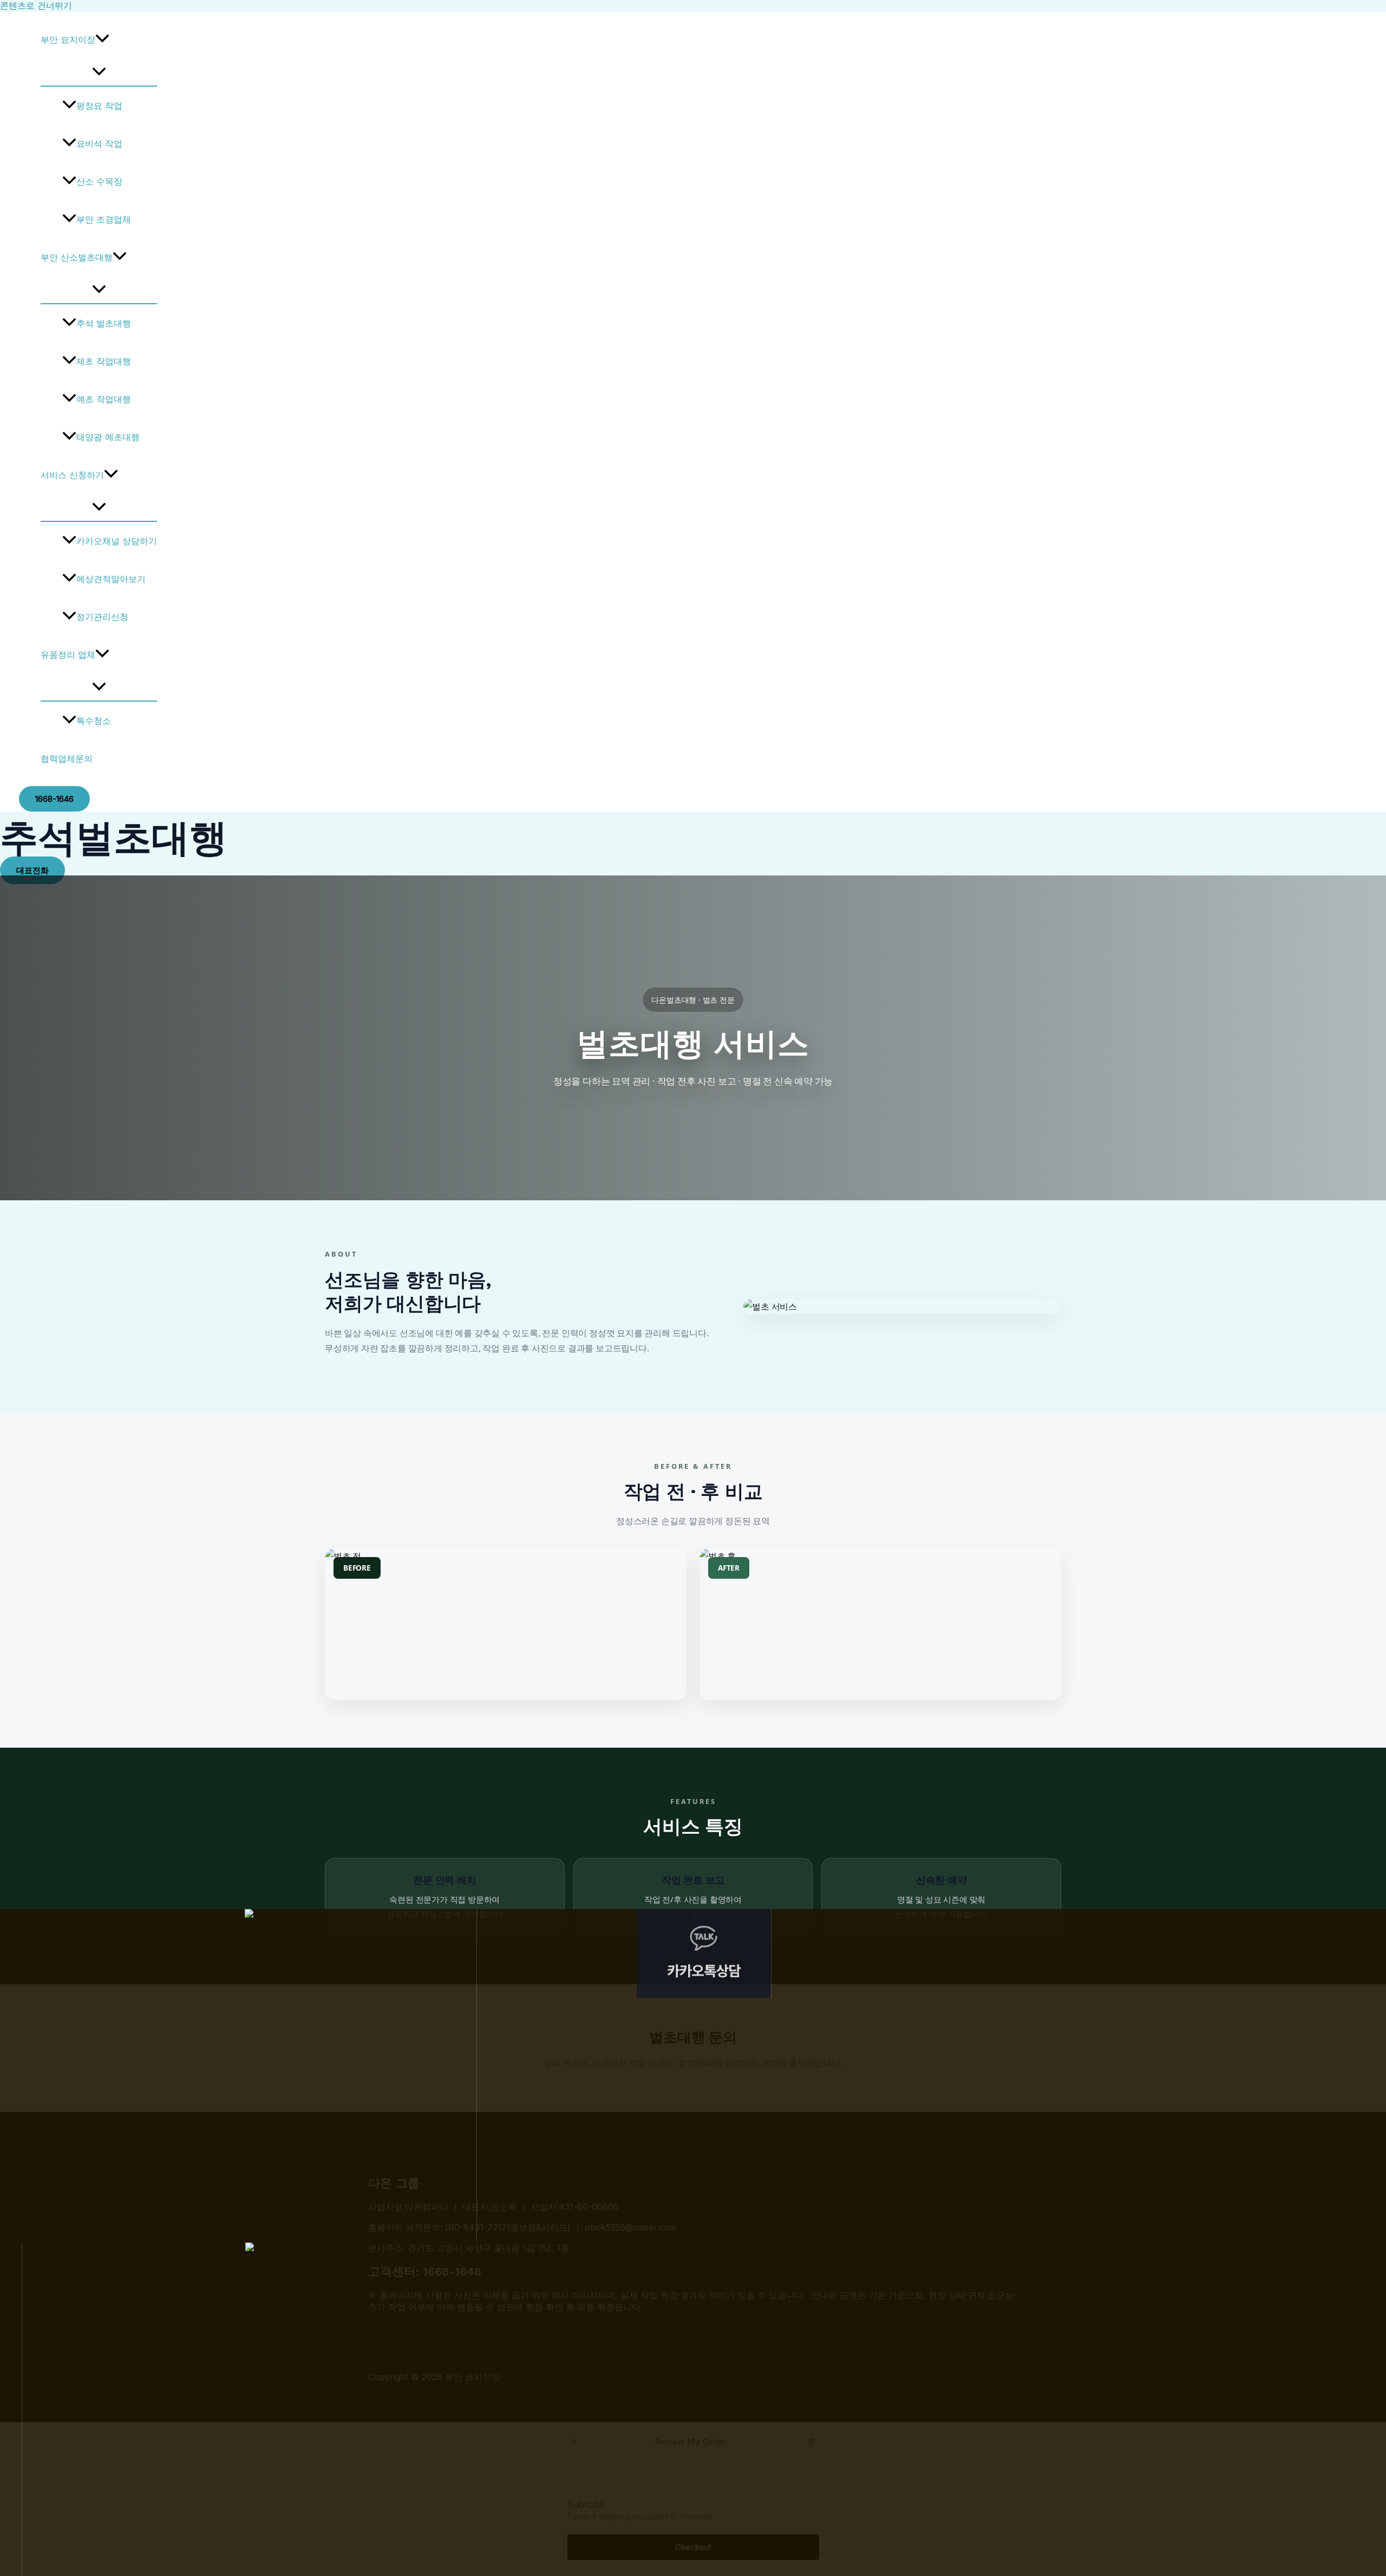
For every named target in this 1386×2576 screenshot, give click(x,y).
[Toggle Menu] (99, 72)
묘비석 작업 (99, 143)
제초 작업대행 (104, 361)
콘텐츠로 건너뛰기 (36, 5)
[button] (102, 40)
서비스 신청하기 (72, 475)
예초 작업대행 (104, 399)
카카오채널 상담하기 (117, 541)
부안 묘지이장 (68, 40)
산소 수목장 (99, 181)
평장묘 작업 (99, 106)
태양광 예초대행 (108, 437)
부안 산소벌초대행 (77, 257)
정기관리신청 (102, 617)
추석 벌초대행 (104, 323)
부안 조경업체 (104, 219)
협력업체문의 (67, 759)
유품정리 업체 (68, 655)
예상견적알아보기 (111, 579)
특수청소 (94, 721)
